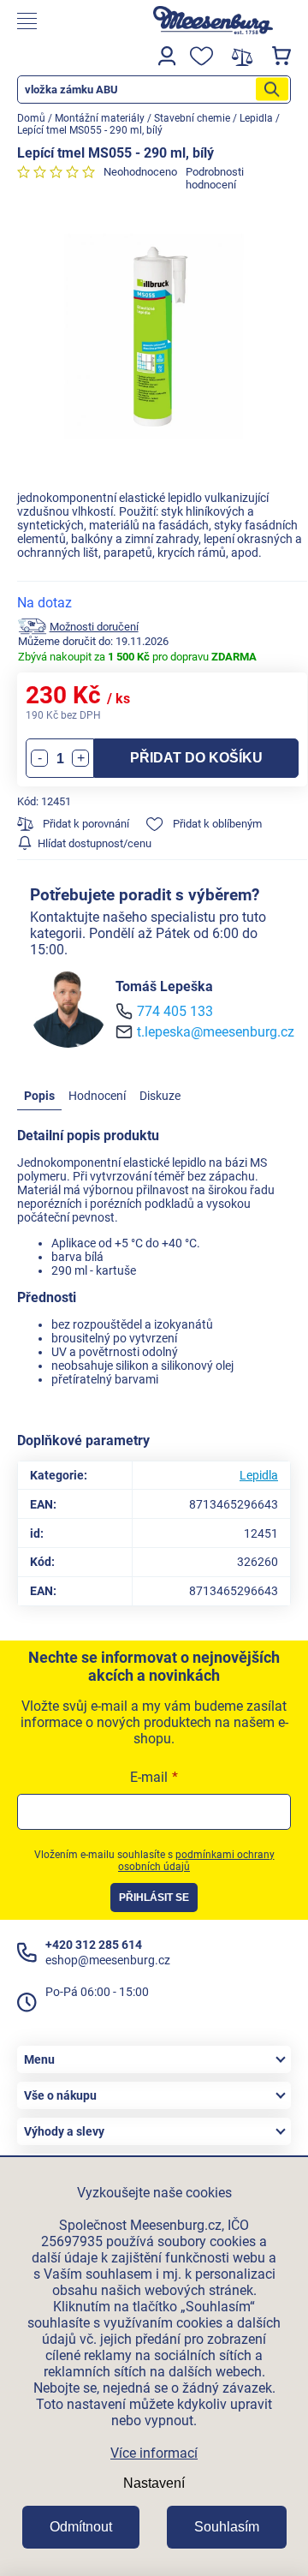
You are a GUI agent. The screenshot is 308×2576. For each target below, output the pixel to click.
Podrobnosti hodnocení (215, 178)
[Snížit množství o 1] (39, 758)
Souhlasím (227, 2527)
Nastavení (154, 2483)
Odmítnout (81, 2527)
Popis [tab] (39, 1096)
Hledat (272, 90)
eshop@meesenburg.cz (108, 1960)
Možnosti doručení (94, 627)
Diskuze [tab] (160, 1096)
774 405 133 (175, 1011)
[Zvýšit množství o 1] (80, 758)
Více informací (154, 2453)
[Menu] (72, 21)
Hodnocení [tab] (97, 1096)
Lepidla (259, 1475)
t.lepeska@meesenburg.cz (216, 1032)
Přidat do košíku (196, 758)
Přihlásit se (154, 1898)
